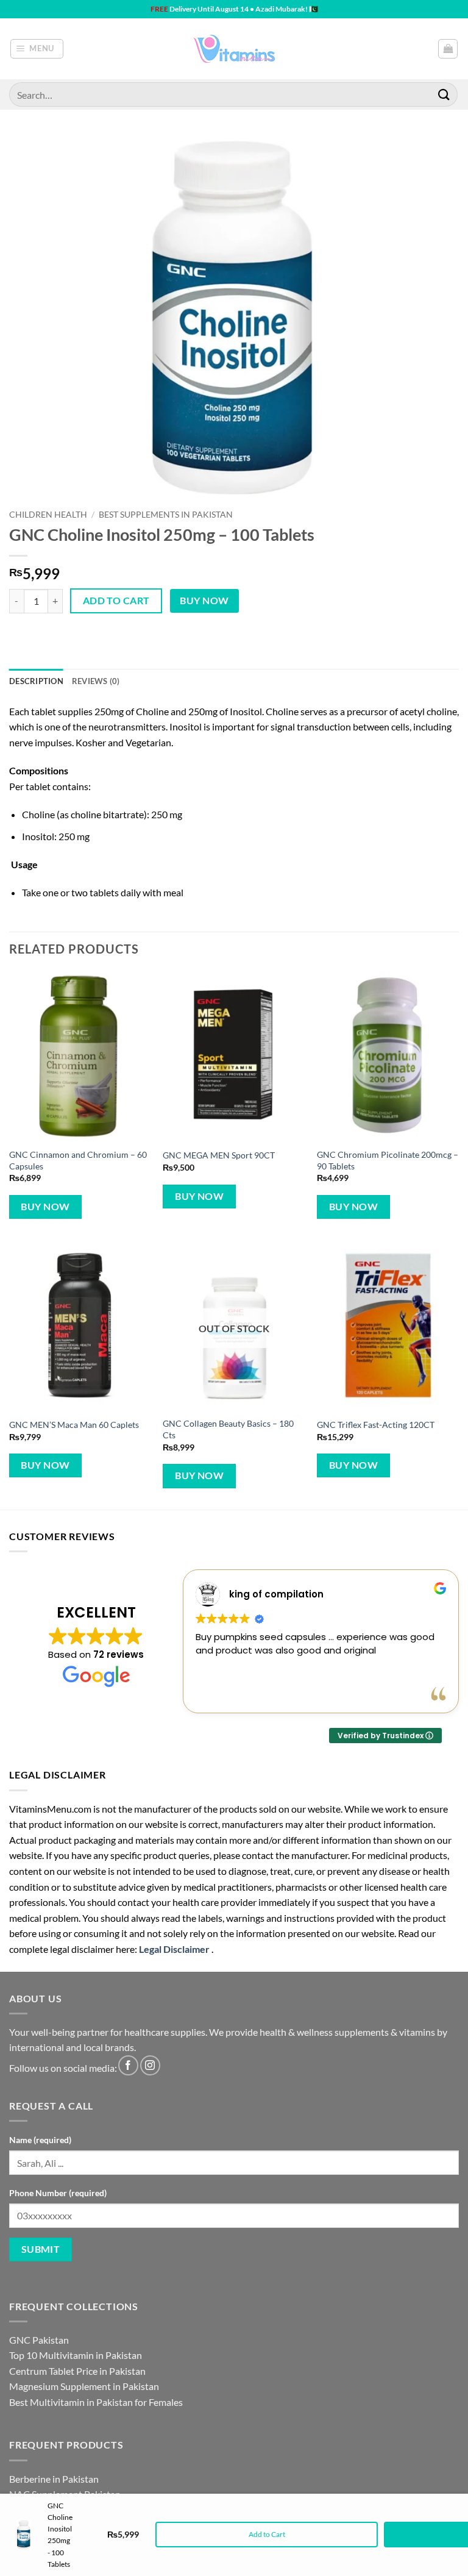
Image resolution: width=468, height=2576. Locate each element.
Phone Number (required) (58, 2193)
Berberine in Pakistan (54, 2479)
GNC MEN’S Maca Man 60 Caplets (74, 1425)
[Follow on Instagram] (150, 2065)
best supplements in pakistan (166, 515)
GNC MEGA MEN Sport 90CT (219, 1155)
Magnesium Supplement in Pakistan (84, 2386)
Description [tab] (36, 681)
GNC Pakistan (39, 2340)
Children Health (48, 515)
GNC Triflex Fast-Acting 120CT (376, 1425)
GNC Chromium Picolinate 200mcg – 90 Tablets (388, 1160)
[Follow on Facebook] (128, 2065)
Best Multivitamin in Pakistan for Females (96, 2402)
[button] (37, 49)
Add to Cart (267, 2534)
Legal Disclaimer (174, 1949)
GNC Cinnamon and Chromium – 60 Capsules (78, 1160)
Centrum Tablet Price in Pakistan (77, 2371)
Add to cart (116, 601)
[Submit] (444, 94)
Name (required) (40, 2140)
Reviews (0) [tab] (96, 681)
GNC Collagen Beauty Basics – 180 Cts (228, 1429)
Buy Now (204, 601)
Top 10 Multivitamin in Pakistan (76, 2355)
